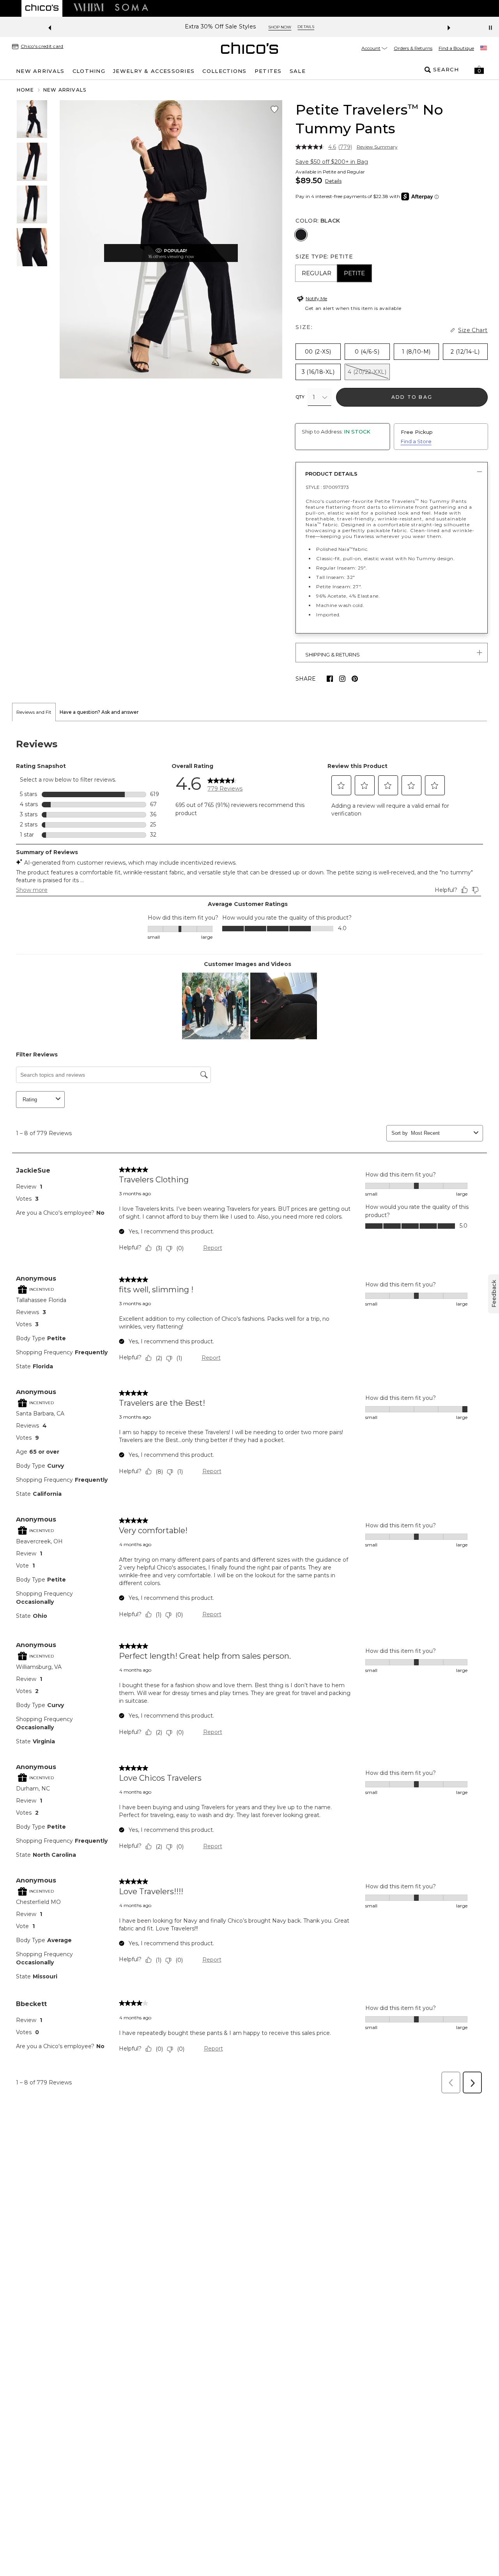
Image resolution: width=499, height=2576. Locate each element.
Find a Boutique (456, 48)
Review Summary (377, 147)
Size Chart (473, 330)
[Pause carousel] (490, 28)
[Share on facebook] (330, 679)
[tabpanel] (249, 1410)
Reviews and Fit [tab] (34, 712)
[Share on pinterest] (355, 679)
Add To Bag (412, 397)
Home (25, 90)
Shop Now (280, 27)
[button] (479, 70)
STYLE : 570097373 (327, 487)
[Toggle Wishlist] (274, 110)
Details (333, 181)
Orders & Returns (413, 48)
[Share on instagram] (342, 679)
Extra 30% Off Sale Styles (220, 27)
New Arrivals (65, 90)
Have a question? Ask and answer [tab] (99, 712)
